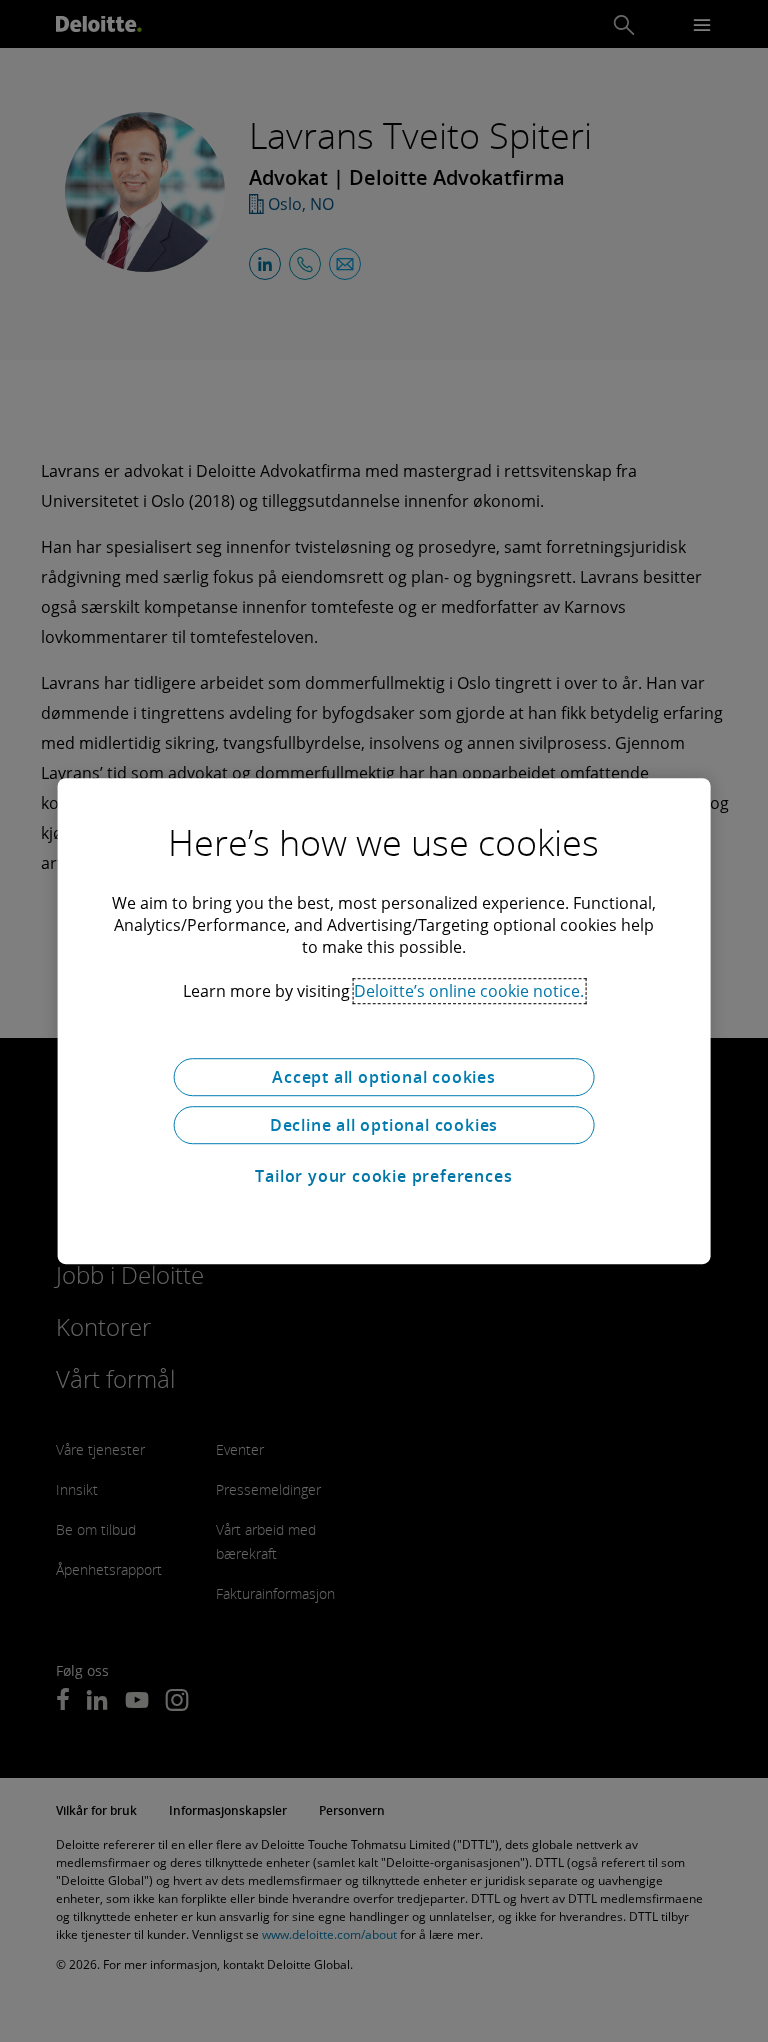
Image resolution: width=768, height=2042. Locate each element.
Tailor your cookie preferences (383, 1176)
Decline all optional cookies (384, 1125)
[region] (384, 1021)
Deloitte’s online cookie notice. (469, 991)
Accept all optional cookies (384, 1077)
